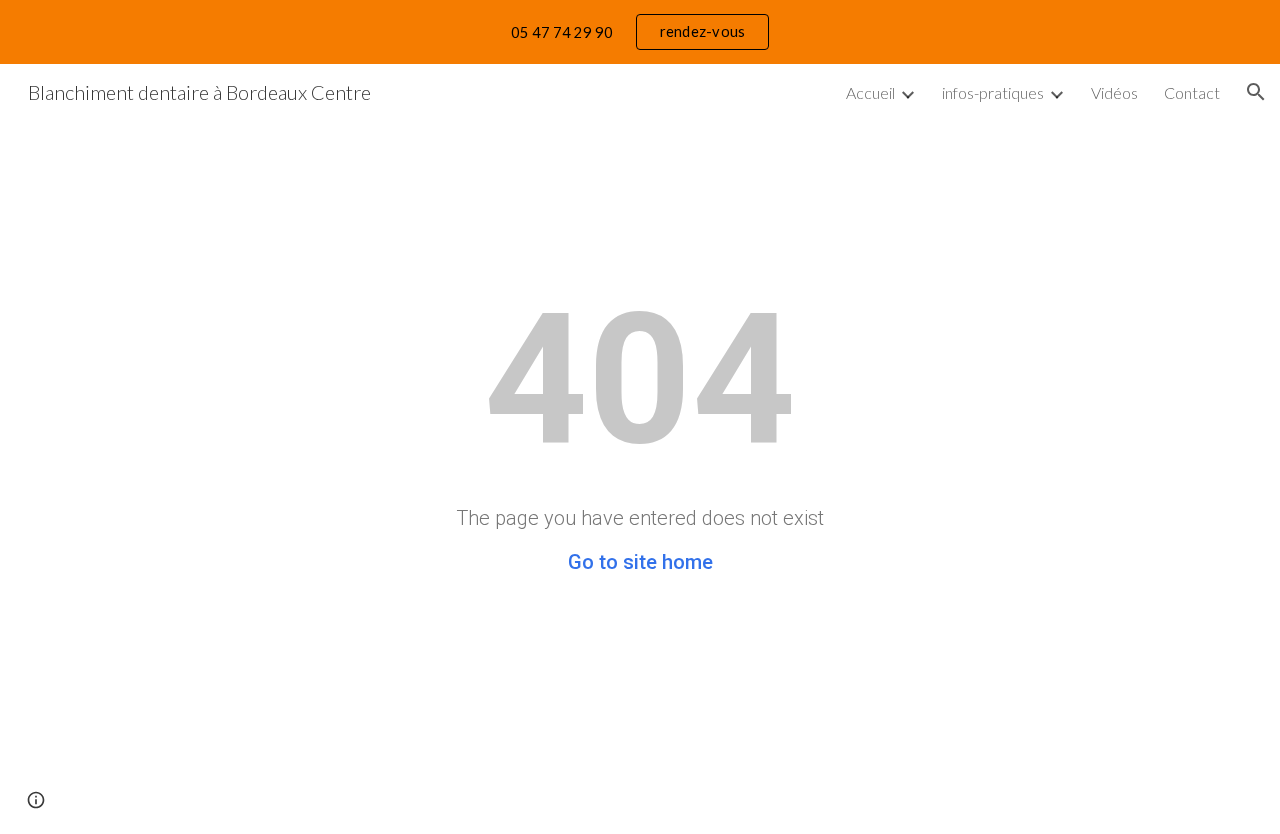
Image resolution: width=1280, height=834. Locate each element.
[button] (1256, 92)
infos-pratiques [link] (993, 92)
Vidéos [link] (1114, 92)
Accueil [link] (870, 92)
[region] (640, 32)
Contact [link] (1192, 92)
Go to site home (640, 562)
